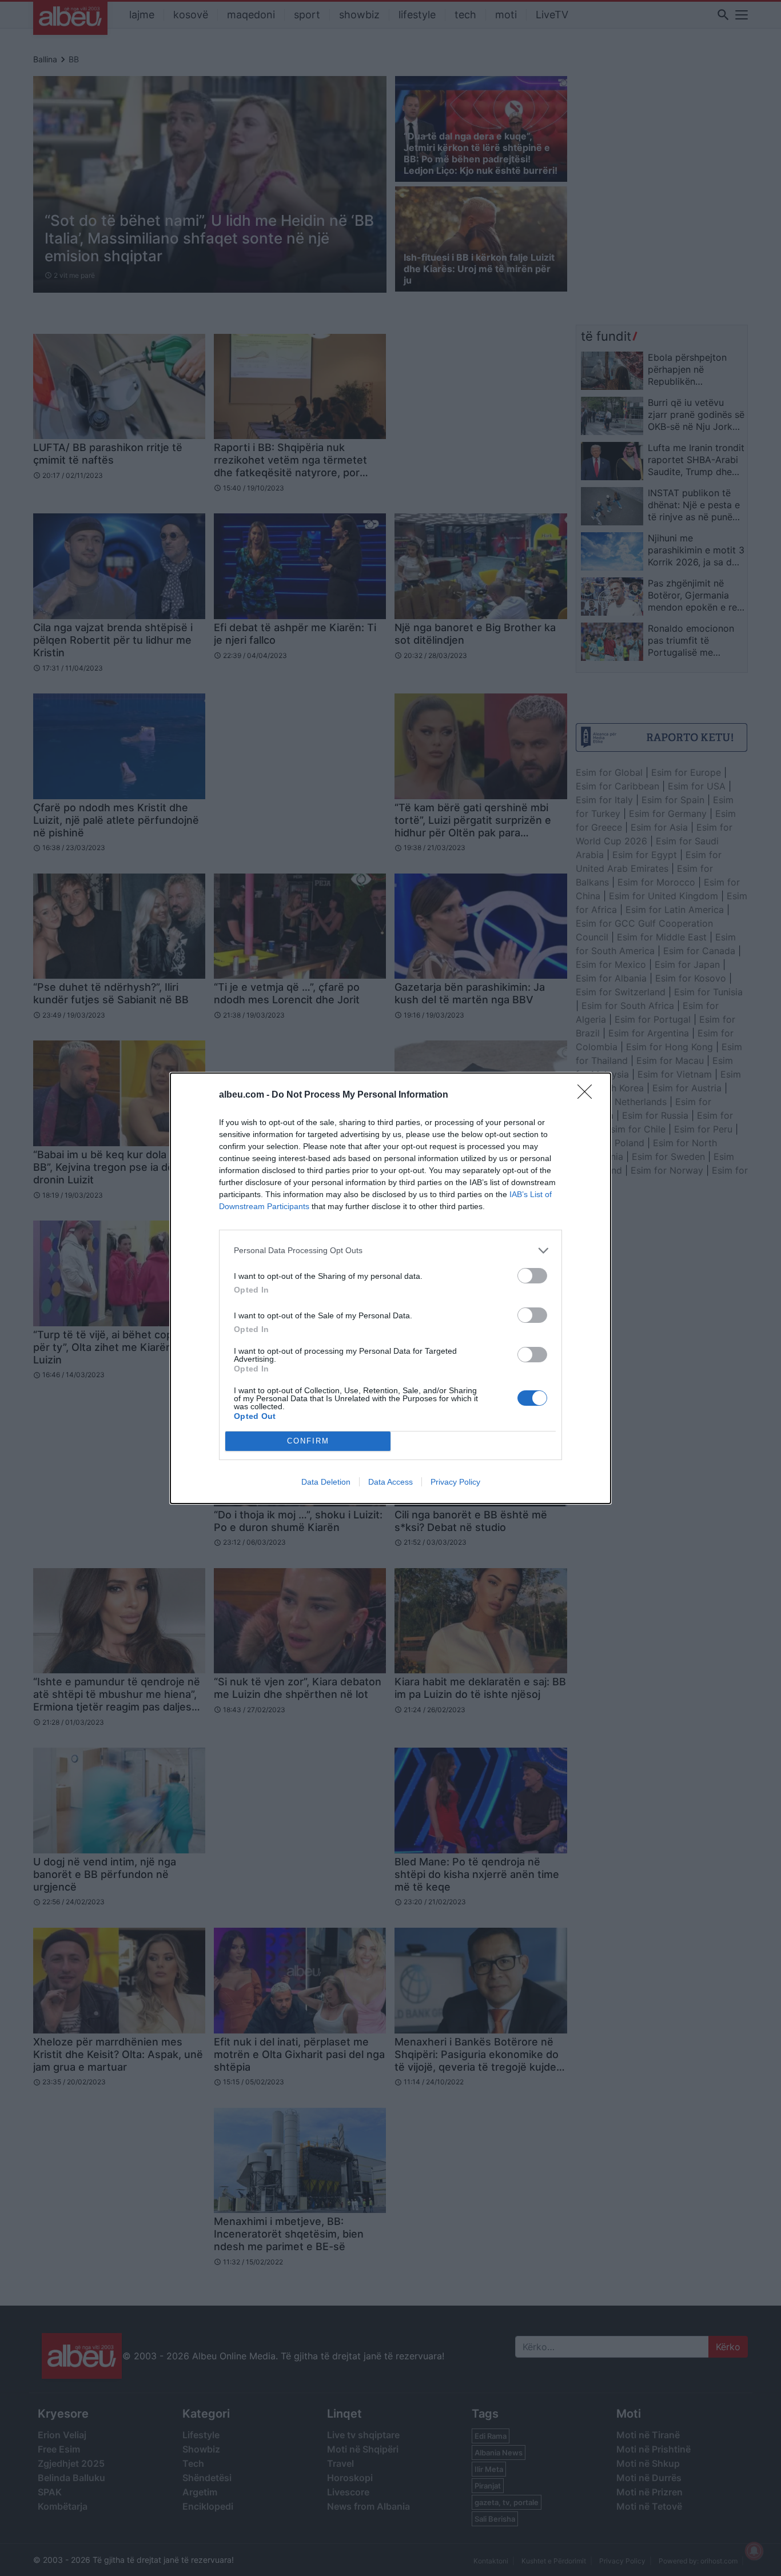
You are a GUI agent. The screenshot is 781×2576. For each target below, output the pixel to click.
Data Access (390, 1482)
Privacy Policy (455, 1482)
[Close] (588, 1095)
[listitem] (390, 1251)
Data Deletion (326, 1482)
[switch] (532, 1276)
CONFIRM (308, 1441)
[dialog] (390, 1288)
